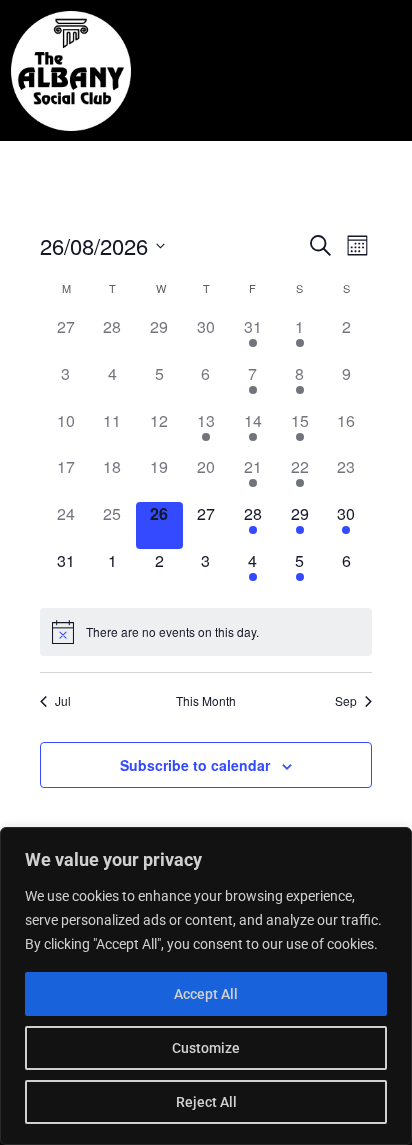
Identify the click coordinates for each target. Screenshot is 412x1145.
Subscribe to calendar (195, 765)
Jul (63, 701)
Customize (206, 1048)
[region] (206, 986)
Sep (346, 701)
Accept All (206, 994)
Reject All (206, 1102)
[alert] (206, 632)
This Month (206, 701)
